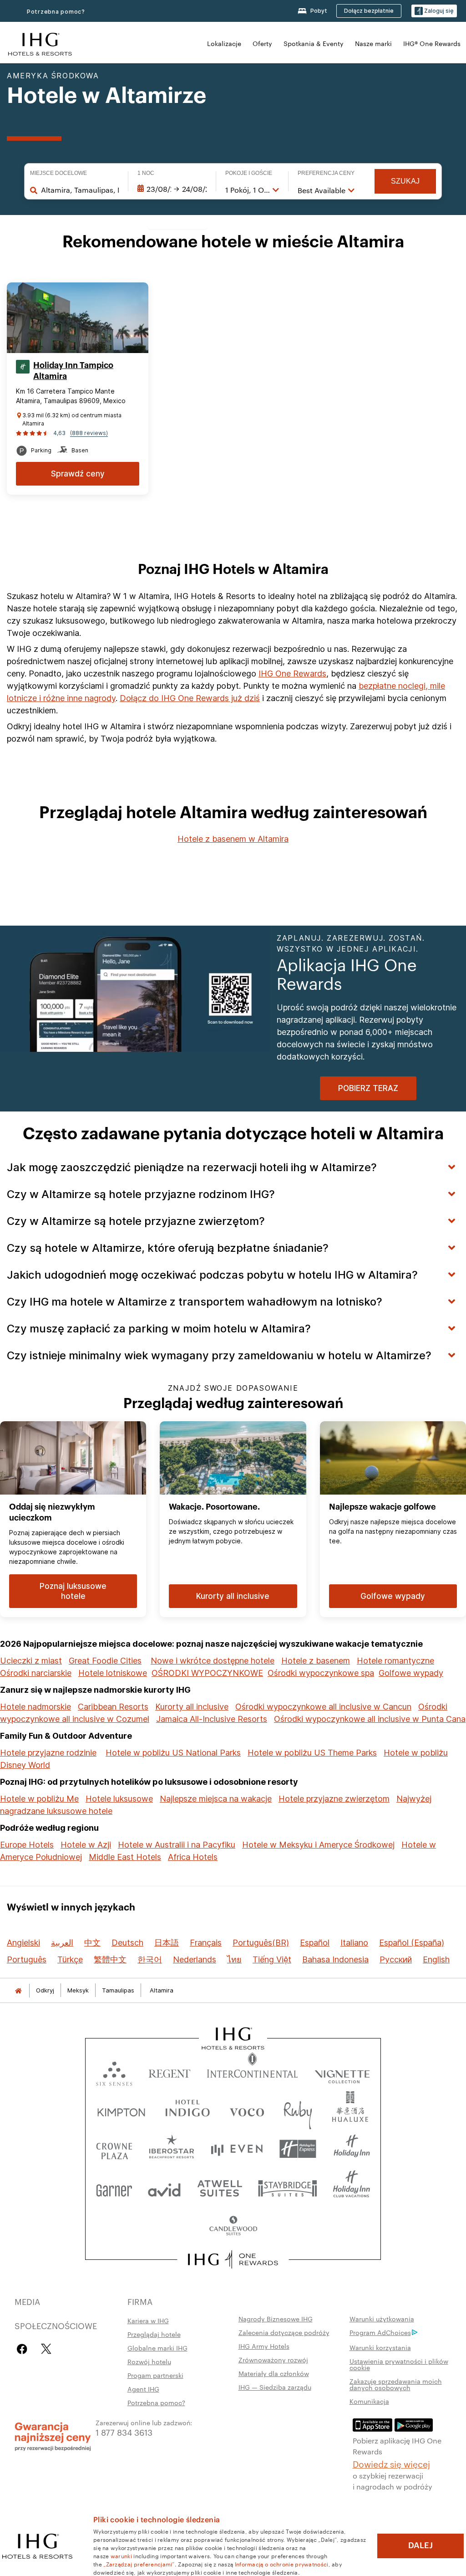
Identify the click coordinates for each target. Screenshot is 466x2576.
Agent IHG (143, 2389)
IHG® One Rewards (432, 43)
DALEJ (420, 2545)
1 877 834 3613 (124, 2432)
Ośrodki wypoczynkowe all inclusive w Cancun (323, 1707)
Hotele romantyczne (395, 1661)
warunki (121, 2556)
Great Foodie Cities (105, 1661)
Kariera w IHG (148, 2320)
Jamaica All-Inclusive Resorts (212, 1719)
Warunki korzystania (380, 2347)
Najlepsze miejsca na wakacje (216, 1799)
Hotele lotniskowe (113, 1673)
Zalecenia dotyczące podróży (284, 2332)
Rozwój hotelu (149, 2361)
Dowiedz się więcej (391, 2463)
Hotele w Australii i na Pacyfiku (177, 1845)
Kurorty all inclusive (192, 1707)
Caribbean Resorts (113, 1707)
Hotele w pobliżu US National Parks (173, 1753)
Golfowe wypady (411, 1673)
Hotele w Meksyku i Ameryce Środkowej (318, 1845)
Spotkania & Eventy (314, 43)
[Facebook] (24, 2349)
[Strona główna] (18, 1990)
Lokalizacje (224, 43)
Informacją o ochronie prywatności (282, 2564)
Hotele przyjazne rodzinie (48, 1753)
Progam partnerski (155, 2375)
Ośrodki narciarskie (36, 1673)
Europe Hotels (27, 1845)
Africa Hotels (193, 1857)
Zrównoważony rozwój (273, 2360)
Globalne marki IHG (157, 2348)
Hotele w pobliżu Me (39, 1799)
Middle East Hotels (125, 1857)
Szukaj (405, 181)
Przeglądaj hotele (154, 2334)
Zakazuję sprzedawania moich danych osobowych (396, 2384)
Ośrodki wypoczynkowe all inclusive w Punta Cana (370, 1719)
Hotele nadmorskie (35, 1707)
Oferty (262, 43)
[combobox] (80, 190)
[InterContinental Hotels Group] (40, 43)
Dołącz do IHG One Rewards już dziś (190, 698)
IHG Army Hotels (264, 2346)
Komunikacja (369, 2401)
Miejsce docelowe (58, 173)
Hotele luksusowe (119, 1799)
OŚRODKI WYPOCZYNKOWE (207, 1673)
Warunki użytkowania (382, 2319)
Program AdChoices (380, 2332)
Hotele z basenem (316, 1661)
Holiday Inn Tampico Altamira (73, 371)
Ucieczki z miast (31, 1661)
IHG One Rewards (292, 673)
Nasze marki (373, 43)
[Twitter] (46, 2349)
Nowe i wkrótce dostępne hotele (213, 1661)
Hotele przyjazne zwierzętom (334, 1799)
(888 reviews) (89, 433)
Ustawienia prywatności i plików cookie (399, 2364)
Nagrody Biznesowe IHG (276, 2319)
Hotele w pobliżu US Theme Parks (312, 1753)
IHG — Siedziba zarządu (275, 2387)
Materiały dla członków (274, 2373)
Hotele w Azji (86, 1845)
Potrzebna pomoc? (56, 12)
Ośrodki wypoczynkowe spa (321, 1673)
